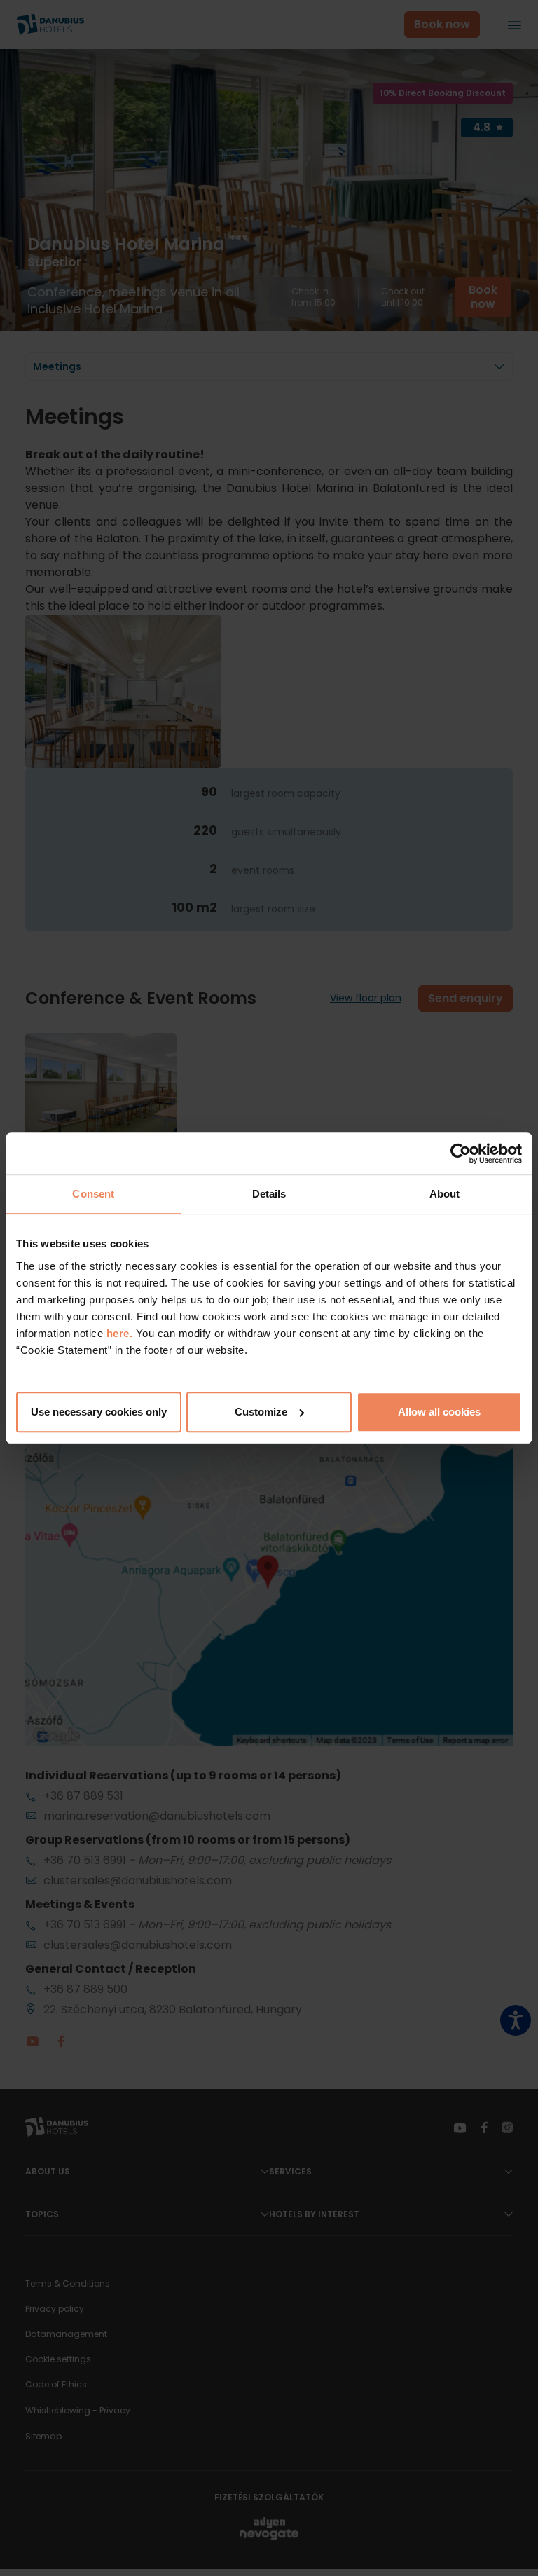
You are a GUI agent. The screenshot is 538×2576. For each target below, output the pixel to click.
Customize (261, 1412)
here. (121, 1333)
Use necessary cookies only (99, 1412)
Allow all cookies (439, 1412)
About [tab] (445, 1194)
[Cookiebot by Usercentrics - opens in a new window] (461, 1153)
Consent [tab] (93, 1194)
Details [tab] (269, 1194)
